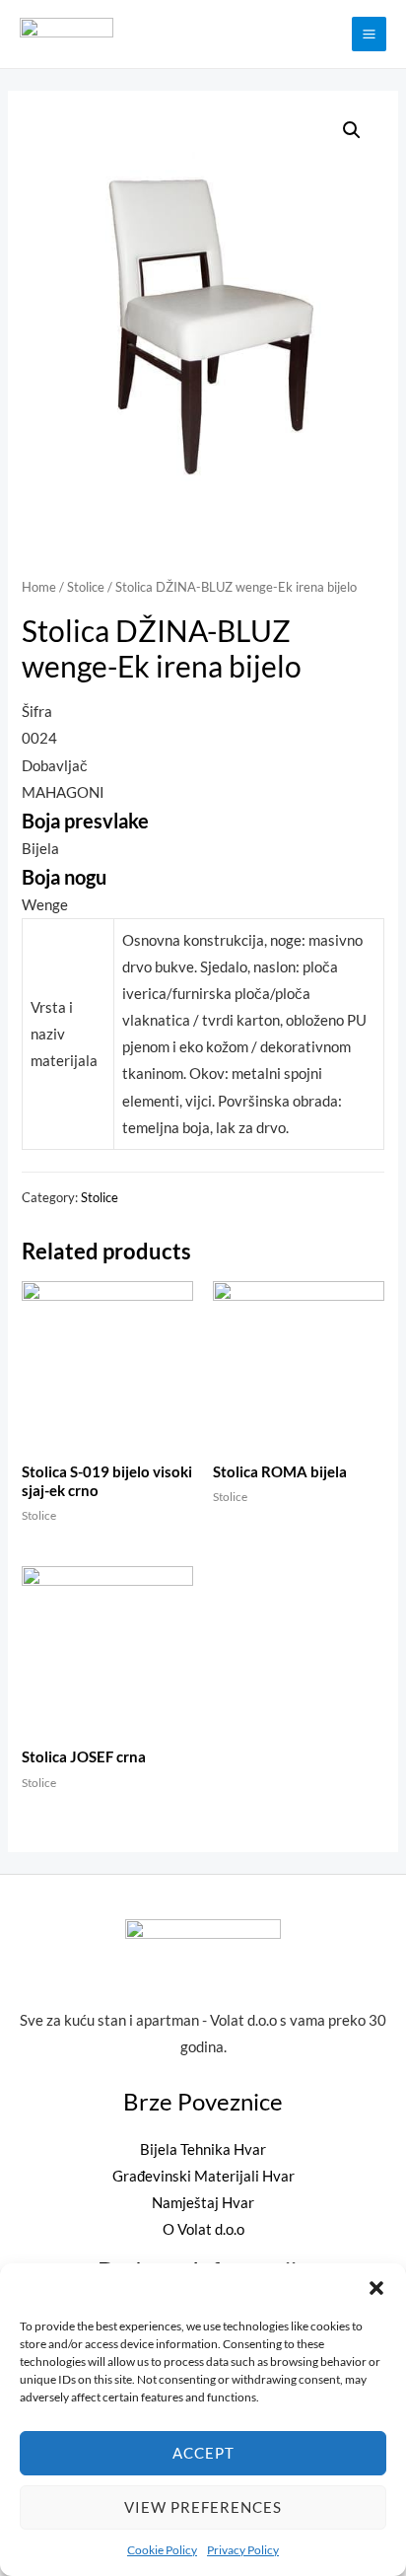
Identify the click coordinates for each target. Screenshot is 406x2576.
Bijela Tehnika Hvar (203, 2149)
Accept (203, 2453)
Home (39, 587)
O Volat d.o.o (203, 2229)
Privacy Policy (243, 2550)
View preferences (203, 2507)
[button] (376, 2288)
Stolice (86, 587)
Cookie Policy (162, 2550)
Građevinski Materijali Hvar (203, 2176)
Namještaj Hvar (203, 2203)
